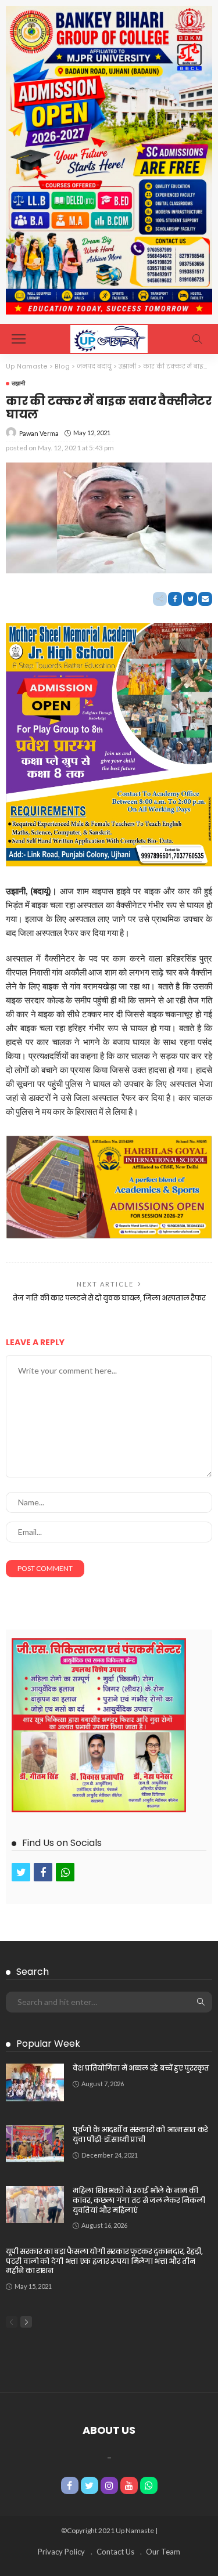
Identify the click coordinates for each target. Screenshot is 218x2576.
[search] (197, 339)
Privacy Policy (61, 2552)
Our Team (163, 2552)
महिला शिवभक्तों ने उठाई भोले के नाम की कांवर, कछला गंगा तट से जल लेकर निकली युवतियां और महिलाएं (139, 2200)
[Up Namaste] (109, 337)
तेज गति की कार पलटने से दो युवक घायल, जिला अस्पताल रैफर (109, 1298)
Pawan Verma (39, 433)
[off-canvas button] (19, 339)
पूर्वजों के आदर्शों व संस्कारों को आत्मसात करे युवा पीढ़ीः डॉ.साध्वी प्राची (140, 2134)
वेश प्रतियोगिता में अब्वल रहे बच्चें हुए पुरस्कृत (141, 2068)
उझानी (18, 383)
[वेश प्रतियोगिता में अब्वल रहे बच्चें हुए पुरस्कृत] (35, 2082)
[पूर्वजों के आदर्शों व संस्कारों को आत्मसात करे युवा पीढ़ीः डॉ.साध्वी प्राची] (35, 2144)
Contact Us (115, 2552)
